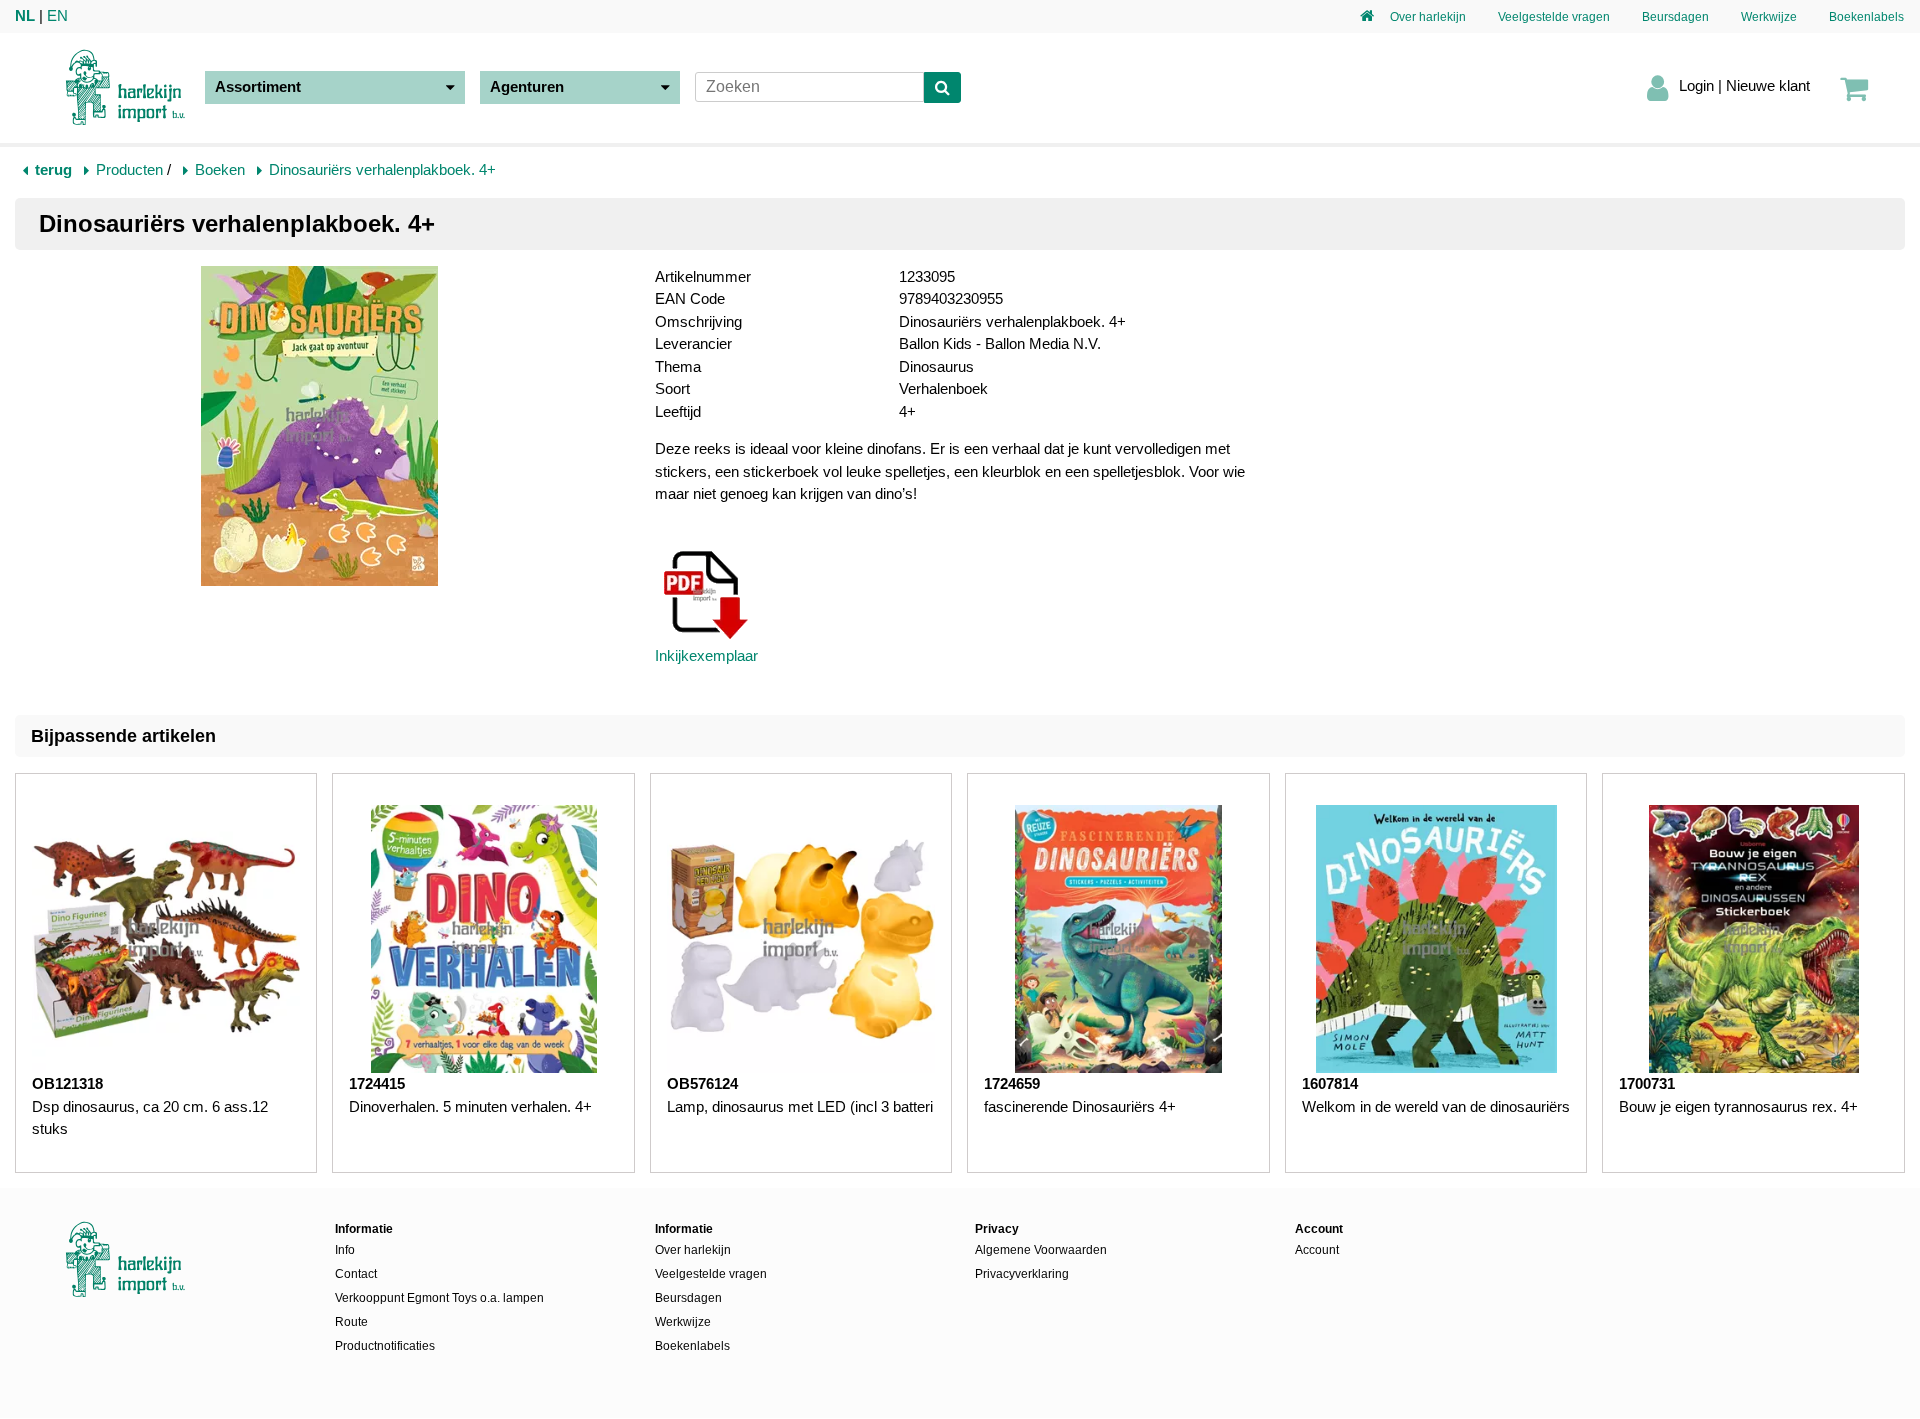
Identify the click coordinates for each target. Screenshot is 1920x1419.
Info (345, 1250)
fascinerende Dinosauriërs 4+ (1080, 1106)
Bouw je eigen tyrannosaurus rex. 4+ (1738, 1106)
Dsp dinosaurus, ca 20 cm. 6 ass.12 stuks (150, 1118)
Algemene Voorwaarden (1041, 1250)
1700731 (1647, 1083)
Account (1317, 1250)
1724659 (1012, 1083)
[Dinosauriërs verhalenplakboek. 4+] (320, 429)
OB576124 (702, 1083)
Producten (129, 169)
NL (25, 15)
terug (53, 169)
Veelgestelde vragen (1554, 17)
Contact (356, 1274)
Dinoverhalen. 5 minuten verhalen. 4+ (470, 1106)
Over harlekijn (1428, 17)
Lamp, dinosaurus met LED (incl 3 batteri (800, 1106)
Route (351, 1322)
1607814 (1330, 1083)
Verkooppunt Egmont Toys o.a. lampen (439, 1298)
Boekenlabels (1866, 17)
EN (57, 15)
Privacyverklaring (1022, 1274)
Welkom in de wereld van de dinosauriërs (1436, 1106)
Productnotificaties (385, 1346)
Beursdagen (1675, 17)
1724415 (377, 1083)
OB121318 (67, 1083)
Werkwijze (1769, 17)
